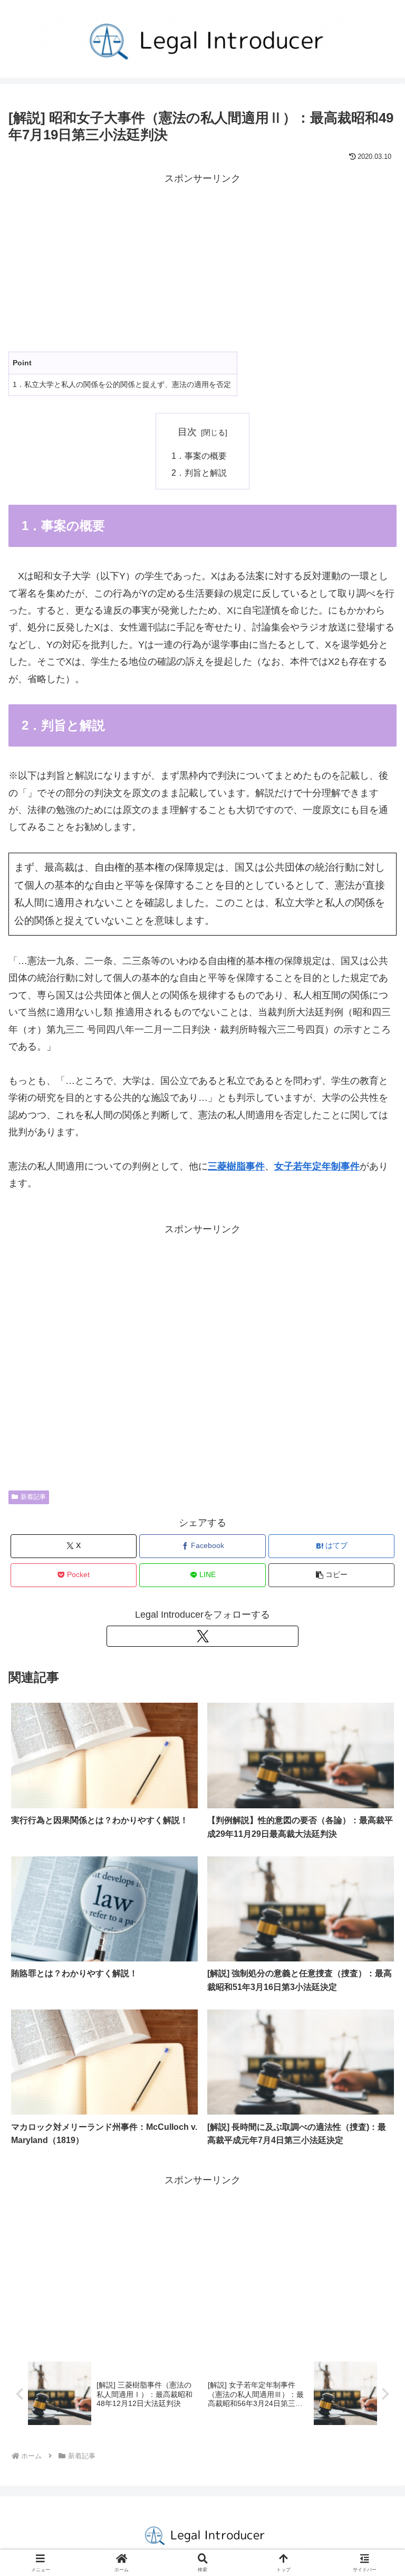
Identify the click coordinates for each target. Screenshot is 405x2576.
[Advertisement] (202, 261)
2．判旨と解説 (200, 473)
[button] (331, 1575)
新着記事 (33, 1497)
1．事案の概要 (200, 456)
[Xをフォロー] (202, 1636)
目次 (187, 432)
